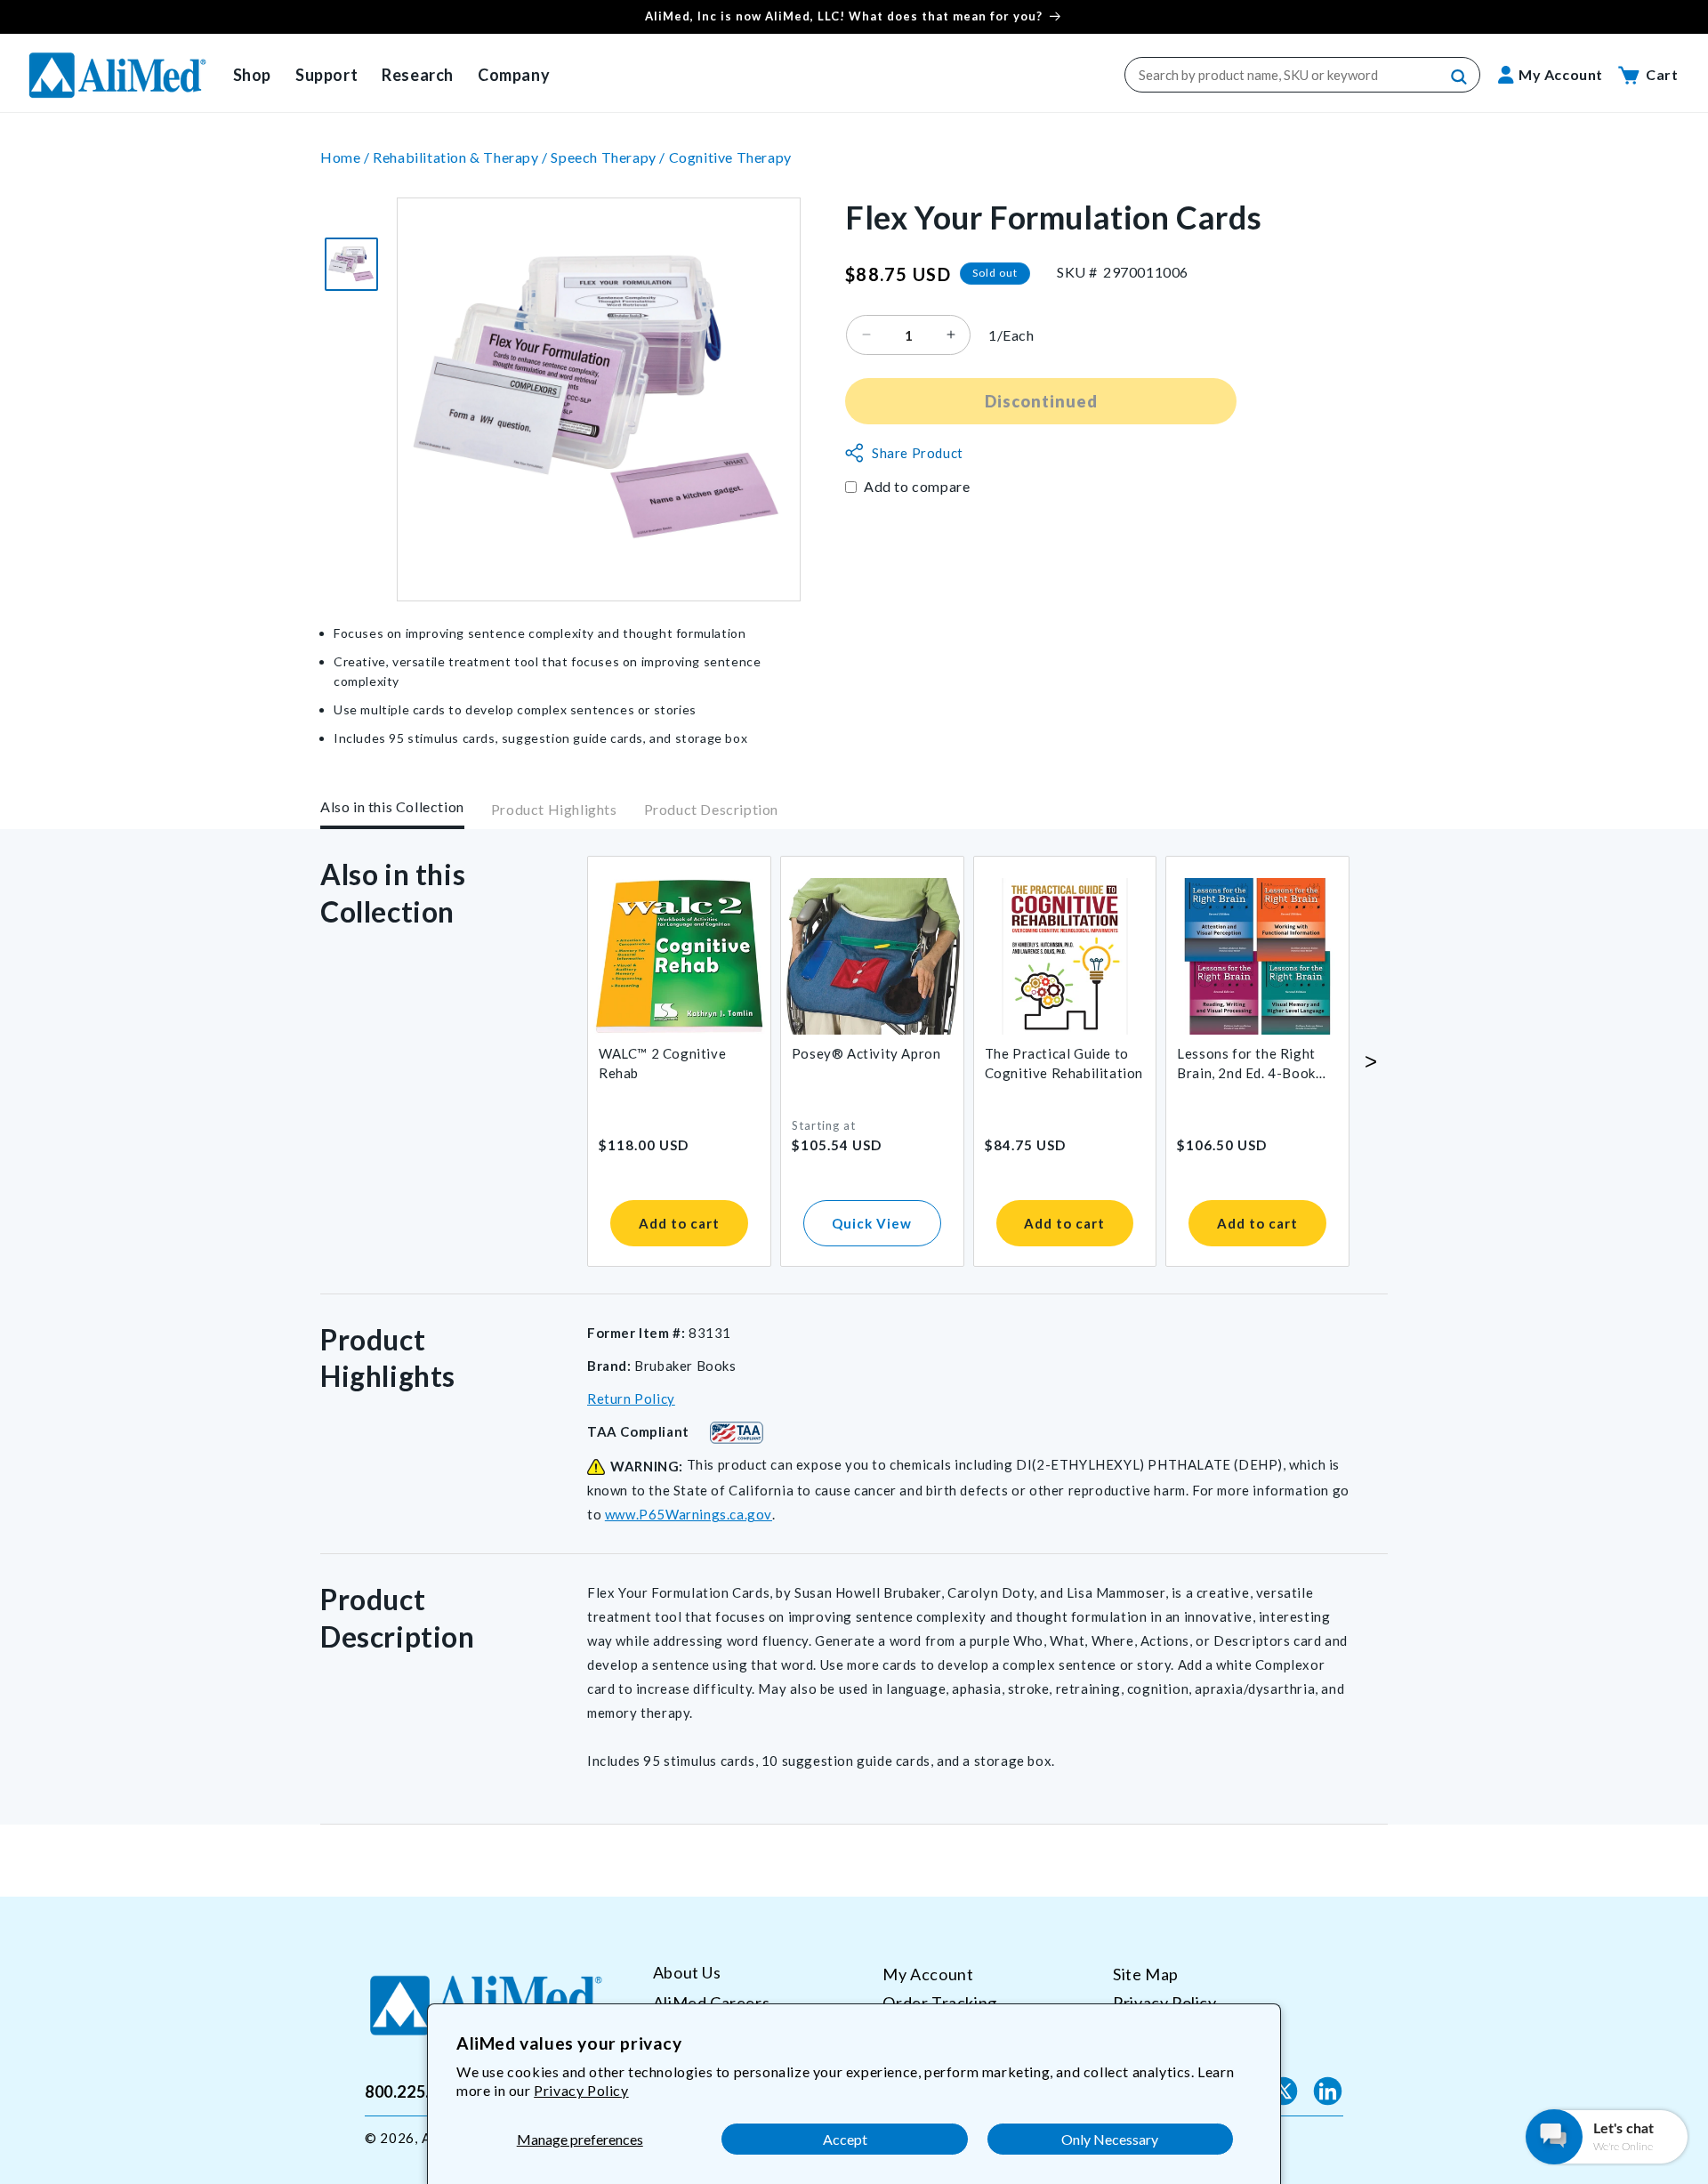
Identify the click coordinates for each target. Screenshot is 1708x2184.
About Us (687, 1973)
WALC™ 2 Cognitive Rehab (662, 1063)
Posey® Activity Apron (866, 1053)
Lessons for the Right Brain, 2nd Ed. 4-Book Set (1246, 1064)
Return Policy (631, 1398)
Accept (845, 2139)
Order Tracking (939, 2002)
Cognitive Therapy (730, 157)
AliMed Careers (711, 2002)
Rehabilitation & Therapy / (462, 157)
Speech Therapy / (609, 157)
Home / (346, 157)
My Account (928, 1974)
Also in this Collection (392, 806)
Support (326, 75)
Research (418, 75)
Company (514, 75)
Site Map (1146, 1974)
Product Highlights (554, 810)
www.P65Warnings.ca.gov (689, 1514)
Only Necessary (1110, 2139)
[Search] (1460, 77)
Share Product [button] (918, 453)
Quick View (872, 1223)
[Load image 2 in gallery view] (351, 264)
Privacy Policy (581, 2090)
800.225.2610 (416, 2091)
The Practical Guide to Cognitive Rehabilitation (1064, 1063)
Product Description (711, 810)
